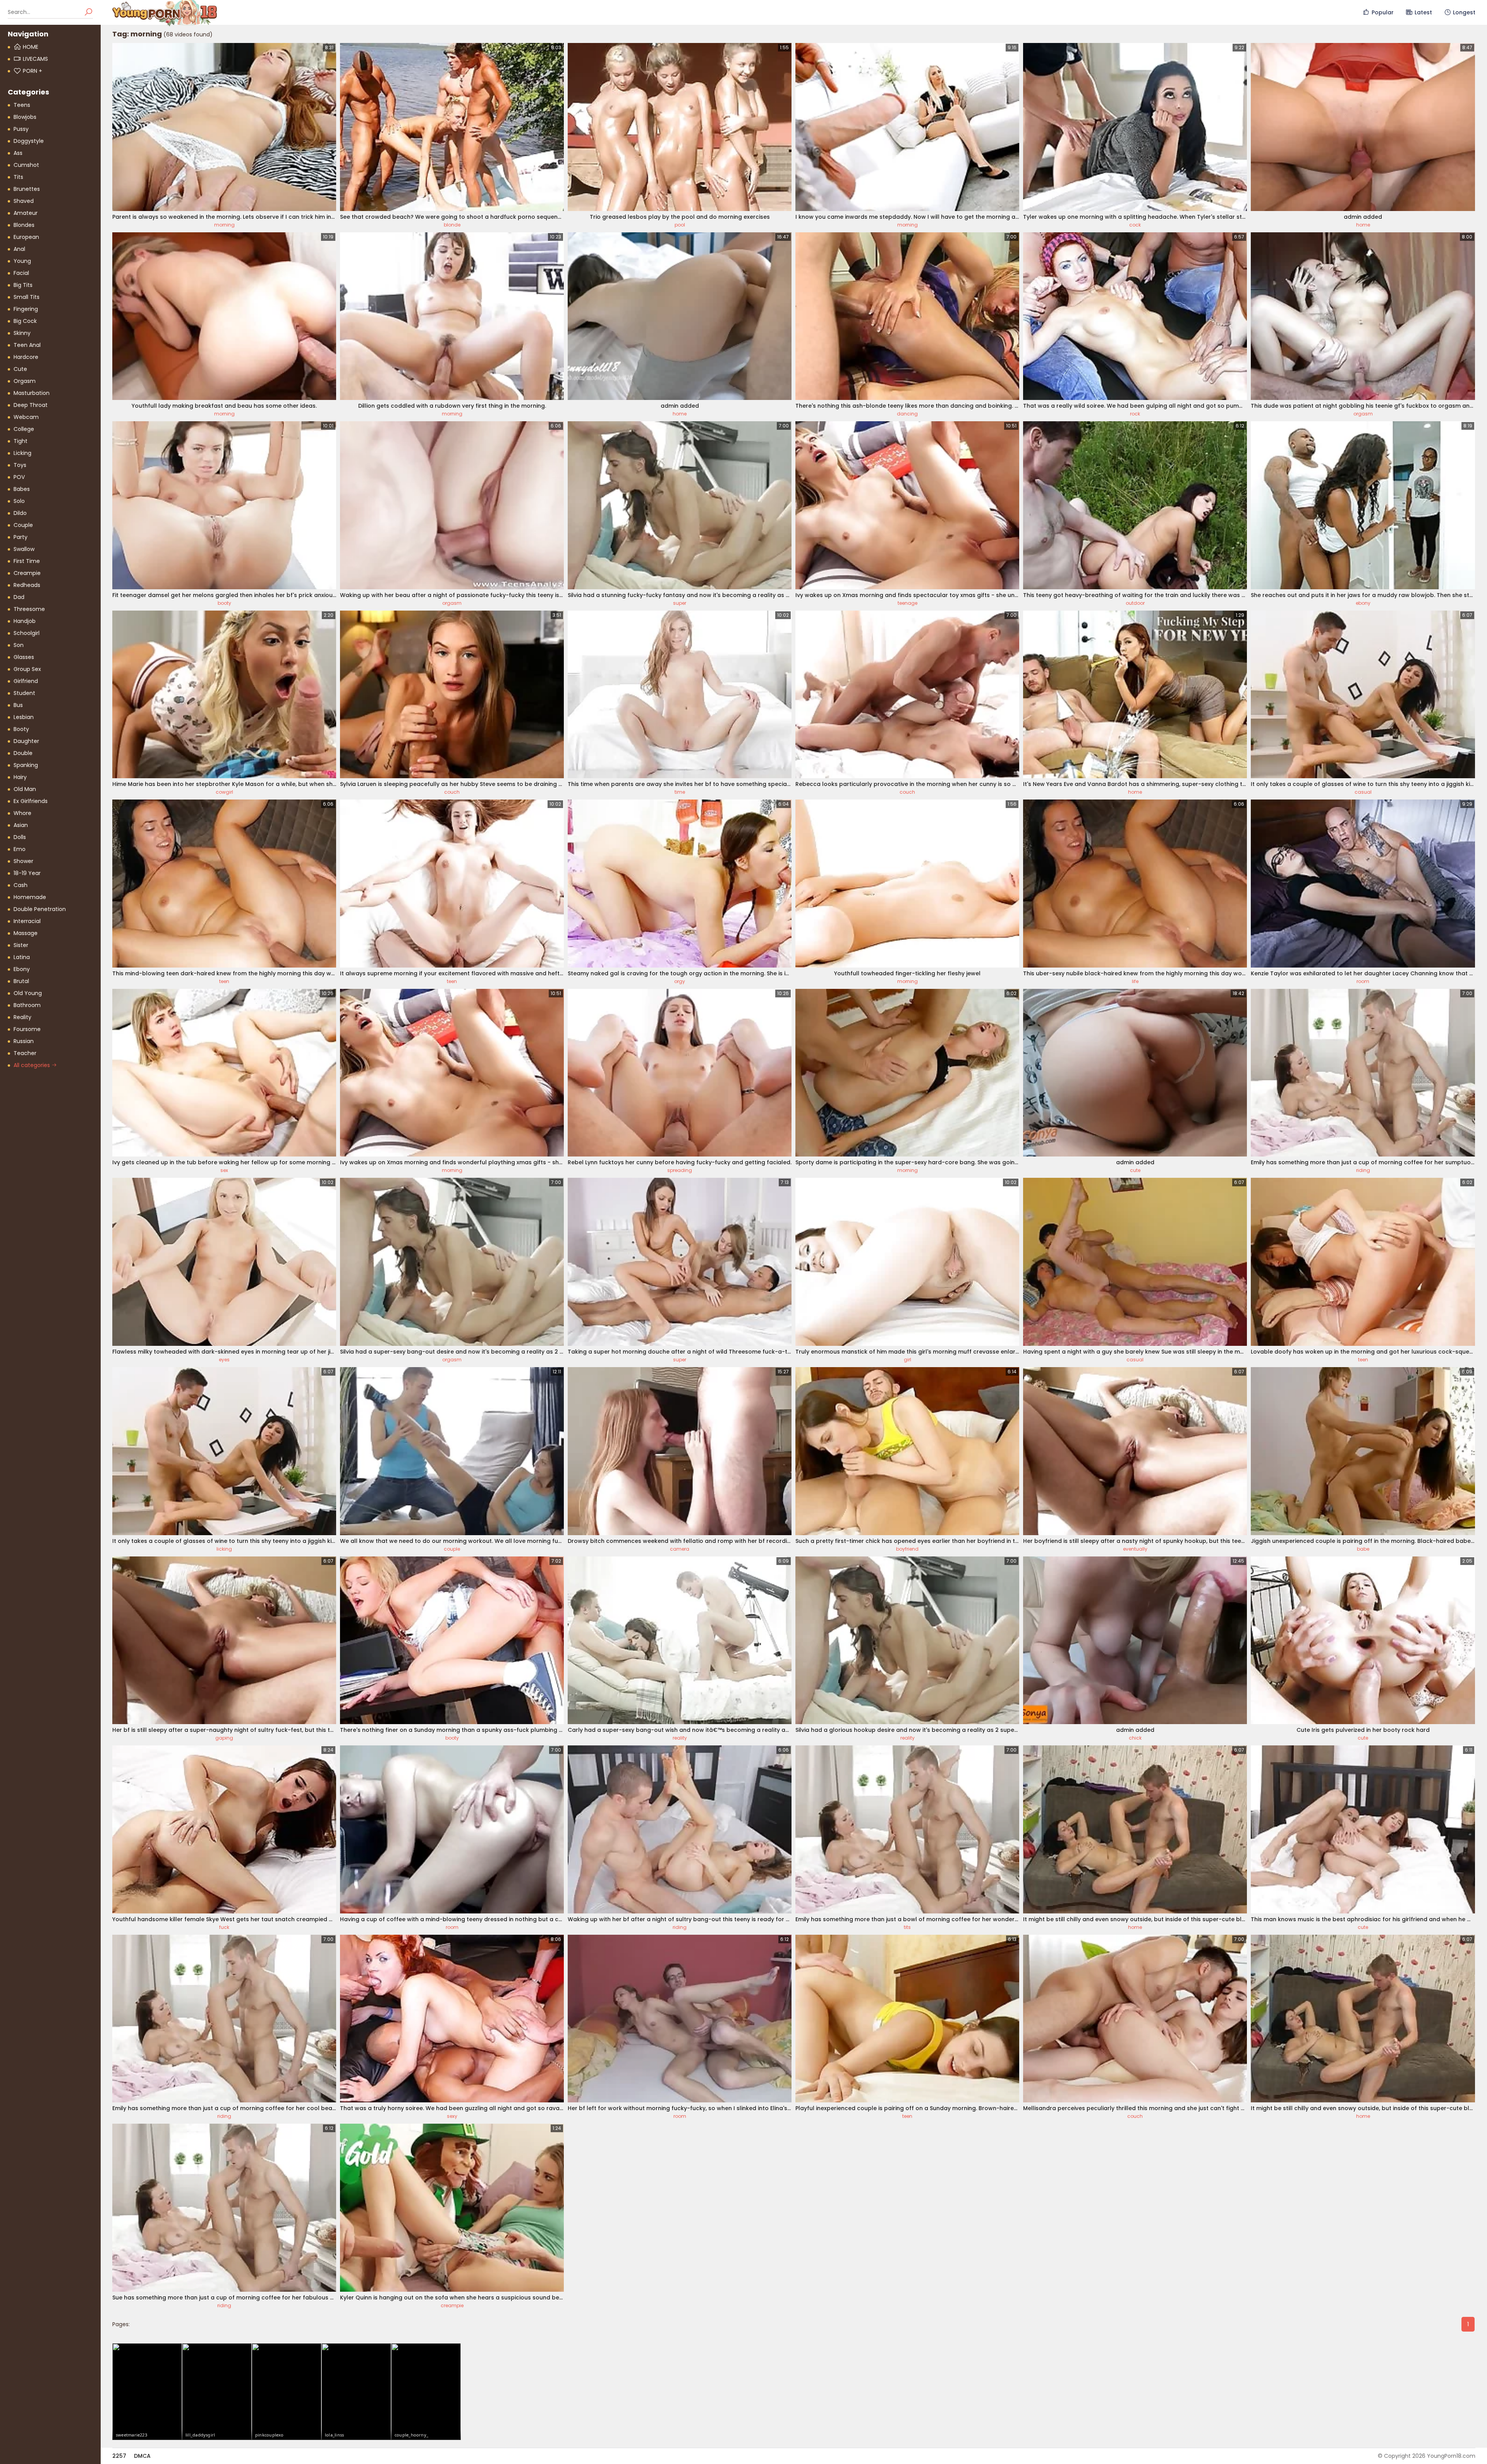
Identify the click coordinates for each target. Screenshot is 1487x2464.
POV (19, 477)
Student (24, 693)
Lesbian (24, 717)
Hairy (20, 777)
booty (224, 603)
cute (1135, 1170)
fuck (224, 1927)
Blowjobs (25, 117)
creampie (452, 2305)
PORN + (33, 71)
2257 (119, 2456)
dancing (907, 414)
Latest (1423, 12)
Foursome (27, 1029)
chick (1135, 1738)
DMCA (142, 2456)
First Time (27, 561)
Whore (22, 813)
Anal (19, 249)
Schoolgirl (27, 633)
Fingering (26, 309)
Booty (21, 729)
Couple (23, 525)
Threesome (29, 609)
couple (452, 1549)
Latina (22, 957)
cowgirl (224, 792)
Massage (26, 933)
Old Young (28, 993)
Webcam (26, 417)
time (680, 792)
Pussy (21, 129)
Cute (20, 369)
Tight (21, 441)
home (1363, 225)
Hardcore (26, 357)
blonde (452, 225)
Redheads (27, 585)
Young (22, 261)
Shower (23, 861)
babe (1363, 1549)
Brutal (21, 981)
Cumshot (26, 165)
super (680, 603)
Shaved (24, 201)
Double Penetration (40, 909)
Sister (21, 945)
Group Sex (27, 669)
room (1363, 981)
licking (224, 1549)
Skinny (22, 333)
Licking (22, 453)
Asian (21, 825)
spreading (680, 1170)
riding (1363, 1170)
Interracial (27, 921)
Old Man (25, 789)
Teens (22, 105)
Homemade (30, 897)
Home (31, 47)
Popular (1383, 12)
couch (452, 792)
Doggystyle (29, 141)
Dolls (20, 837)
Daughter (26, 741)
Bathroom (27, 1005)
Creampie (27, 573)
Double (23, 753)
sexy (452, 2116)
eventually (1135, 1549)
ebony (1363, 603)
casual (1363, 792)
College (24, 429)
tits (907, 1927)
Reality (22, 1017)
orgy (680, 981)
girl (907, 1360)
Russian (24, 1041)
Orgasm (25, 381)
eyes (224, 1360)
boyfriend (907, 1549)
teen (224, 981)
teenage (907, 603)
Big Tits (23, 285)
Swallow (24, 549)
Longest (1464, 12)
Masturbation (32, 393)
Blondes (24, 225)
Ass (18, 153)
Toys (20, 465)
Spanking (26, 765)
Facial (21, 273)
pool (680, 225)
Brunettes (27, 189)
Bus (18, 705)
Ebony (22, 969)
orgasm (1363, 414)
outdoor (1135, 603)
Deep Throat (31, 405)
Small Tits (27, 297)
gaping (224, 1738)
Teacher (25, 1053)
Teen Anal (27, 345)
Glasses (24, 657)
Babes (22, 489)
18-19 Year (27, 873)
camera (680, 1549)
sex (224, 1170)
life (1135, 981)
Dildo (20, 513)
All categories (33, 1065)
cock (1135, 225)
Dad (19, 597)
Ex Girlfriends (31, 801)
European (26, 237)
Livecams (35, 59)
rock (1135, 414)
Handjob (25, 621)
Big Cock (25, 321)
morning (224, 225)
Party (21, 537)
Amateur (26, 213)
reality (680, 1738)
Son (19, 645)
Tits (18, 177)
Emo (20, 849)
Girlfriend (26, 681)
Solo (19, 501)
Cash (21, 885)
